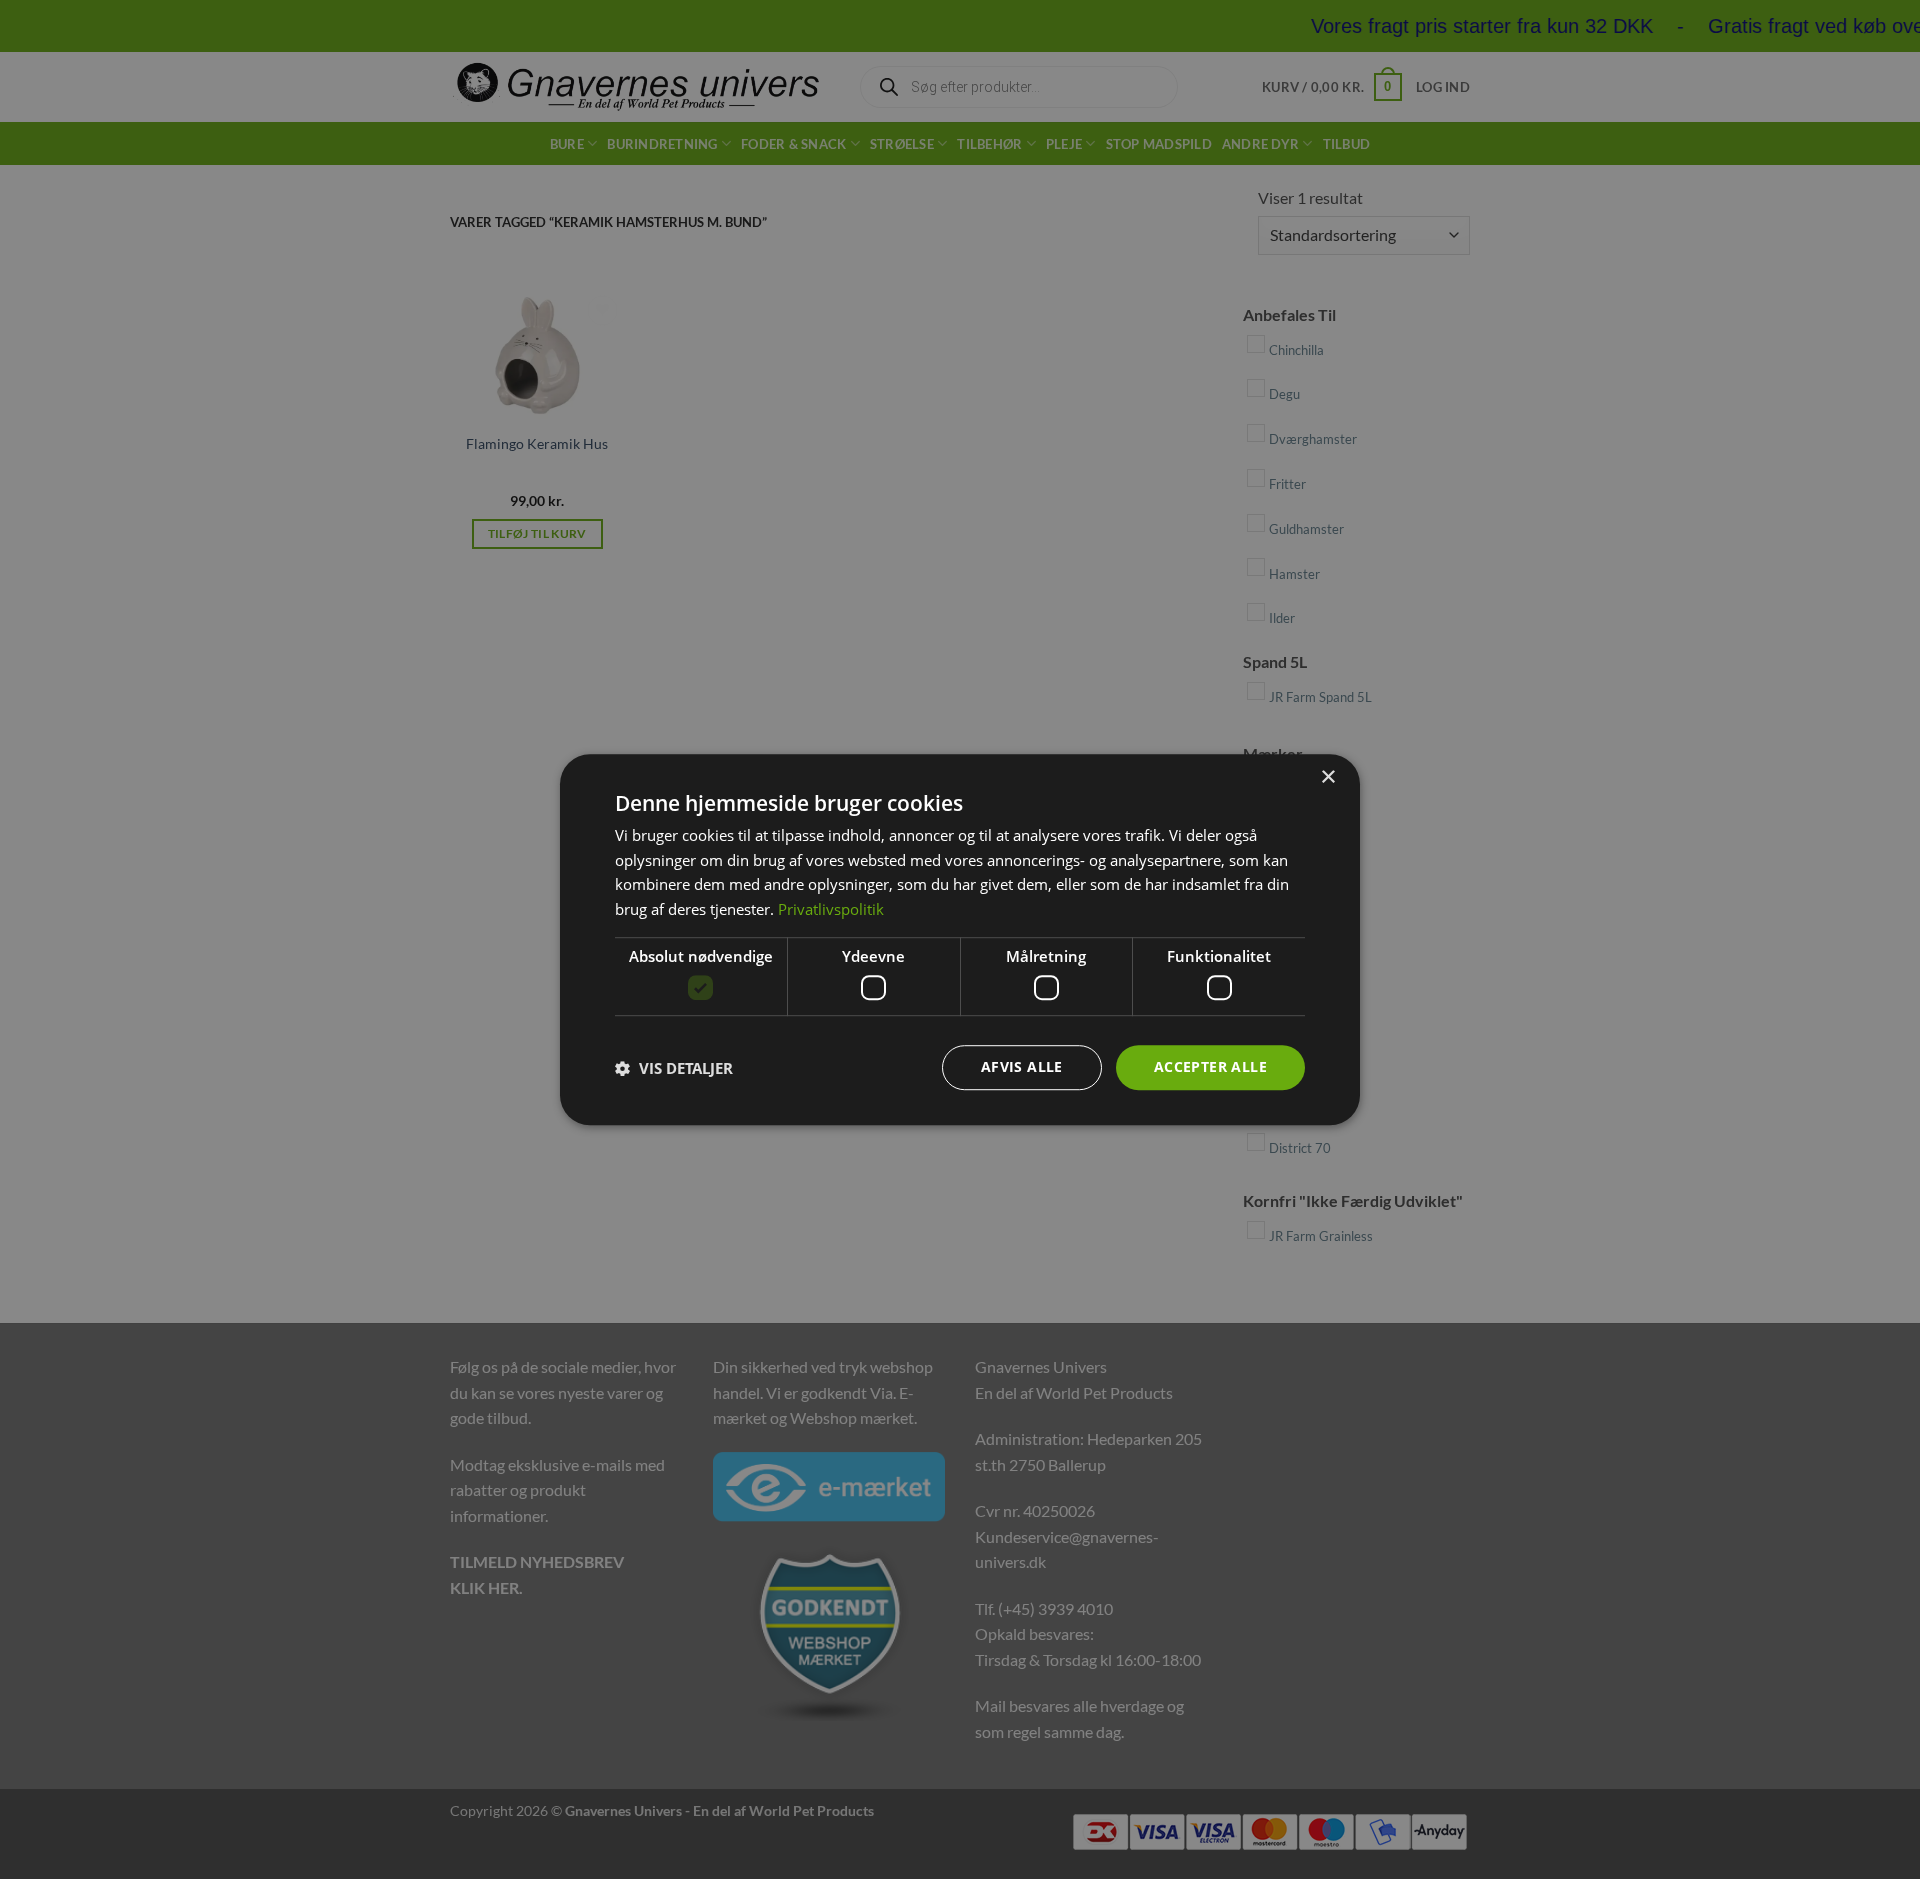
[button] (674, 1068)
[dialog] (960, 940)
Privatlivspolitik (831, 909)
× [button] (1327, 777)
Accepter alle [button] (1210, 1067)
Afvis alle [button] (1022, 1067)
